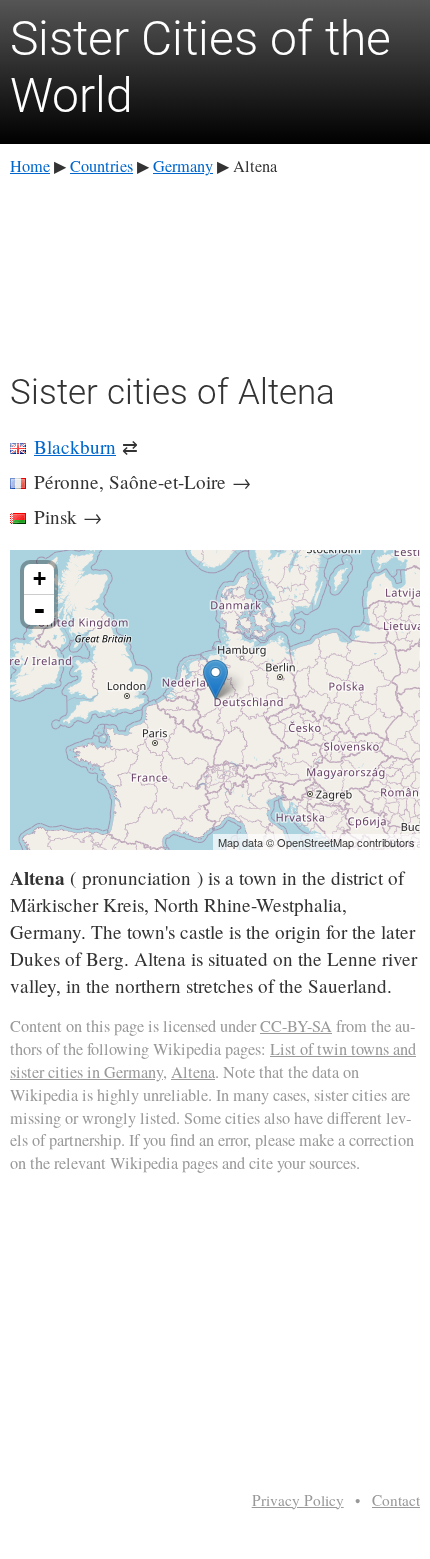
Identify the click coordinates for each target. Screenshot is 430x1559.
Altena (193, 1072)
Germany (183, 166)
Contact (396, 1500)
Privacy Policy (298, 1500)
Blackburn (75, 446)
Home (30, 166)
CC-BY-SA (296, 1026)
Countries (101, 166)
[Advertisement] (215, 271)
